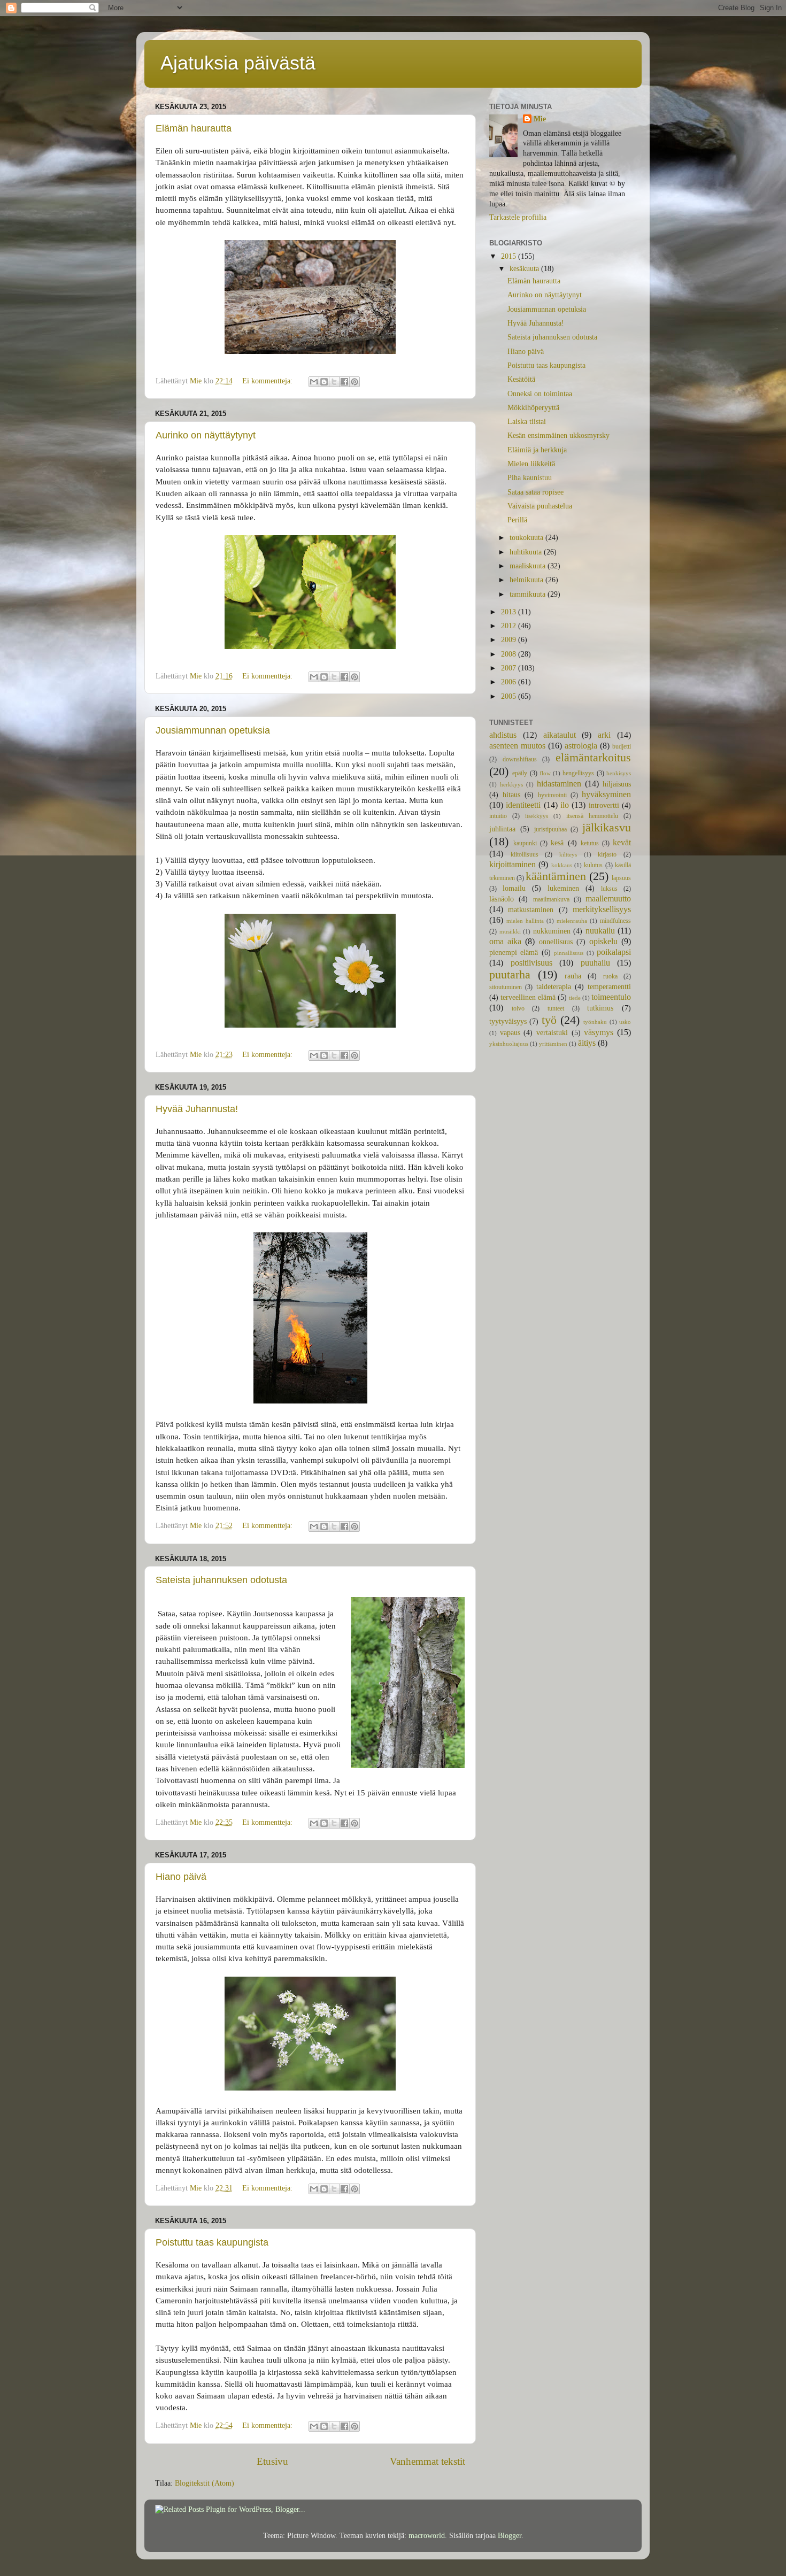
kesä (557, 843)
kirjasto (607, 854)
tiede (575, 998)
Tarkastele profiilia (518, 217)
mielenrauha (572, 921)
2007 (510, 668)
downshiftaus (520, 759)
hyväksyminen (606, 795)
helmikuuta (527, 580)
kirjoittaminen (513, 865)
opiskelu (603, 942)
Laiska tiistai (527, 422)
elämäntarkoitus (593, 758)
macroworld (427, 2536)
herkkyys (511, 784)
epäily (520, 773)
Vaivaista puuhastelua (540, 506)
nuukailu (600, 931)
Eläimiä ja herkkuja (537, 450)
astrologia (581, 746)
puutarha (510, 975)
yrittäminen (553, 1044)
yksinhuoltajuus (509, 1044)
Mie (540, 119)
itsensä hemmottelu (592, 816)
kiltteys (568, 854)
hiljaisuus (617, 784)
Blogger (510, 2536)
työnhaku (595, 1022)
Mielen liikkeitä (531, 464)
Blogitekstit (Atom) (205, 2483)
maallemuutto (608, 899)
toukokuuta (527, 538)
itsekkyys (537, 816)
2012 (510, 626)
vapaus (510, 1033)
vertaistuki (552, 1033)
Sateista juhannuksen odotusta (221, 1580)
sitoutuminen (506, 987)
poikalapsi (614, 952)
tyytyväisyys (508, 1021)
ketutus (590, 843)
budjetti (622, 746)
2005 (510, 696)
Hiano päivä (181, 1877)
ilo (565, 805)
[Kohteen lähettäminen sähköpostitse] (314, 382)
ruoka (610, 976)
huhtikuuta (527, 552)
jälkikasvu (607, 828)
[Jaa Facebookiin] (344, 382)
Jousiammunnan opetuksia (213, 730)
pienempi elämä (514, 952)
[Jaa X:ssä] (334, 382)
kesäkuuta (525, 269)
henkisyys (619, 773)
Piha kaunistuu (530, 478)
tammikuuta (529, 594)
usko (625, 1022)
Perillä (517, 520)
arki (604, 735)
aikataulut (560, 735)
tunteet (556, 1008)
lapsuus (621, 878)
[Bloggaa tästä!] (324, 382)
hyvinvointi (552, 795)
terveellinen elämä (528, 997)
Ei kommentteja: (268, 381)
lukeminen (563, 888)
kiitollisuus (525, 854)
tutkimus (600, 1008)
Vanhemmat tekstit (427, 2461)
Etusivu (272, 2461)
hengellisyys (578, 773)
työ (549, 1020)
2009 (510, 640)
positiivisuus (531, 963)
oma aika (505, 942)
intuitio (498, 816)
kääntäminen (556, 876)
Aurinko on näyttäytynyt (206, 435)
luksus (609, 889)
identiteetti (523, 805)
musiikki (510, 931)
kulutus (593, 865)
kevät (622, 843)
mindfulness (615, 921)
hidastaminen (559, 784)
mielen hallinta (525, 921)
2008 (510, 654)
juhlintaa (502, 829)
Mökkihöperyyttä (533, 408)
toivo (518, 1008)
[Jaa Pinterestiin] (355, 382)
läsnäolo (502, 899)
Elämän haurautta (194, 128)
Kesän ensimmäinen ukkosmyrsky (558, 435)
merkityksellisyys (602, 909)
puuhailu (595, 963)
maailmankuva (551, 899)
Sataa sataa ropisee (535, 492)
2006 (510, 682)
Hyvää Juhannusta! (197, 1109)
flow (545, 773)
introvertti (604, 805)
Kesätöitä (521, 379)
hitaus (511, 795)
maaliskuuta (529, 566)
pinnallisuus (569, 953)
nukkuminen (552, 931)
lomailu (514, 888)
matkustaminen (531, 910)
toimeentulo (611, 997)
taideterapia (554, 987)
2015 (510, 256)
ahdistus (503, 735)
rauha (573, 976)
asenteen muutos (517, 746)
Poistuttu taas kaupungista (212, 2242)
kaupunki (525, 843)
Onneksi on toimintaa (540, 394)
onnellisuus (556, 942)
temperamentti (609, 987)
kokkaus (562, 865)
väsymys (599, 1032)
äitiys (587, 1043)
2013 (510, 612)
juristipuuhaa (550, 829)
